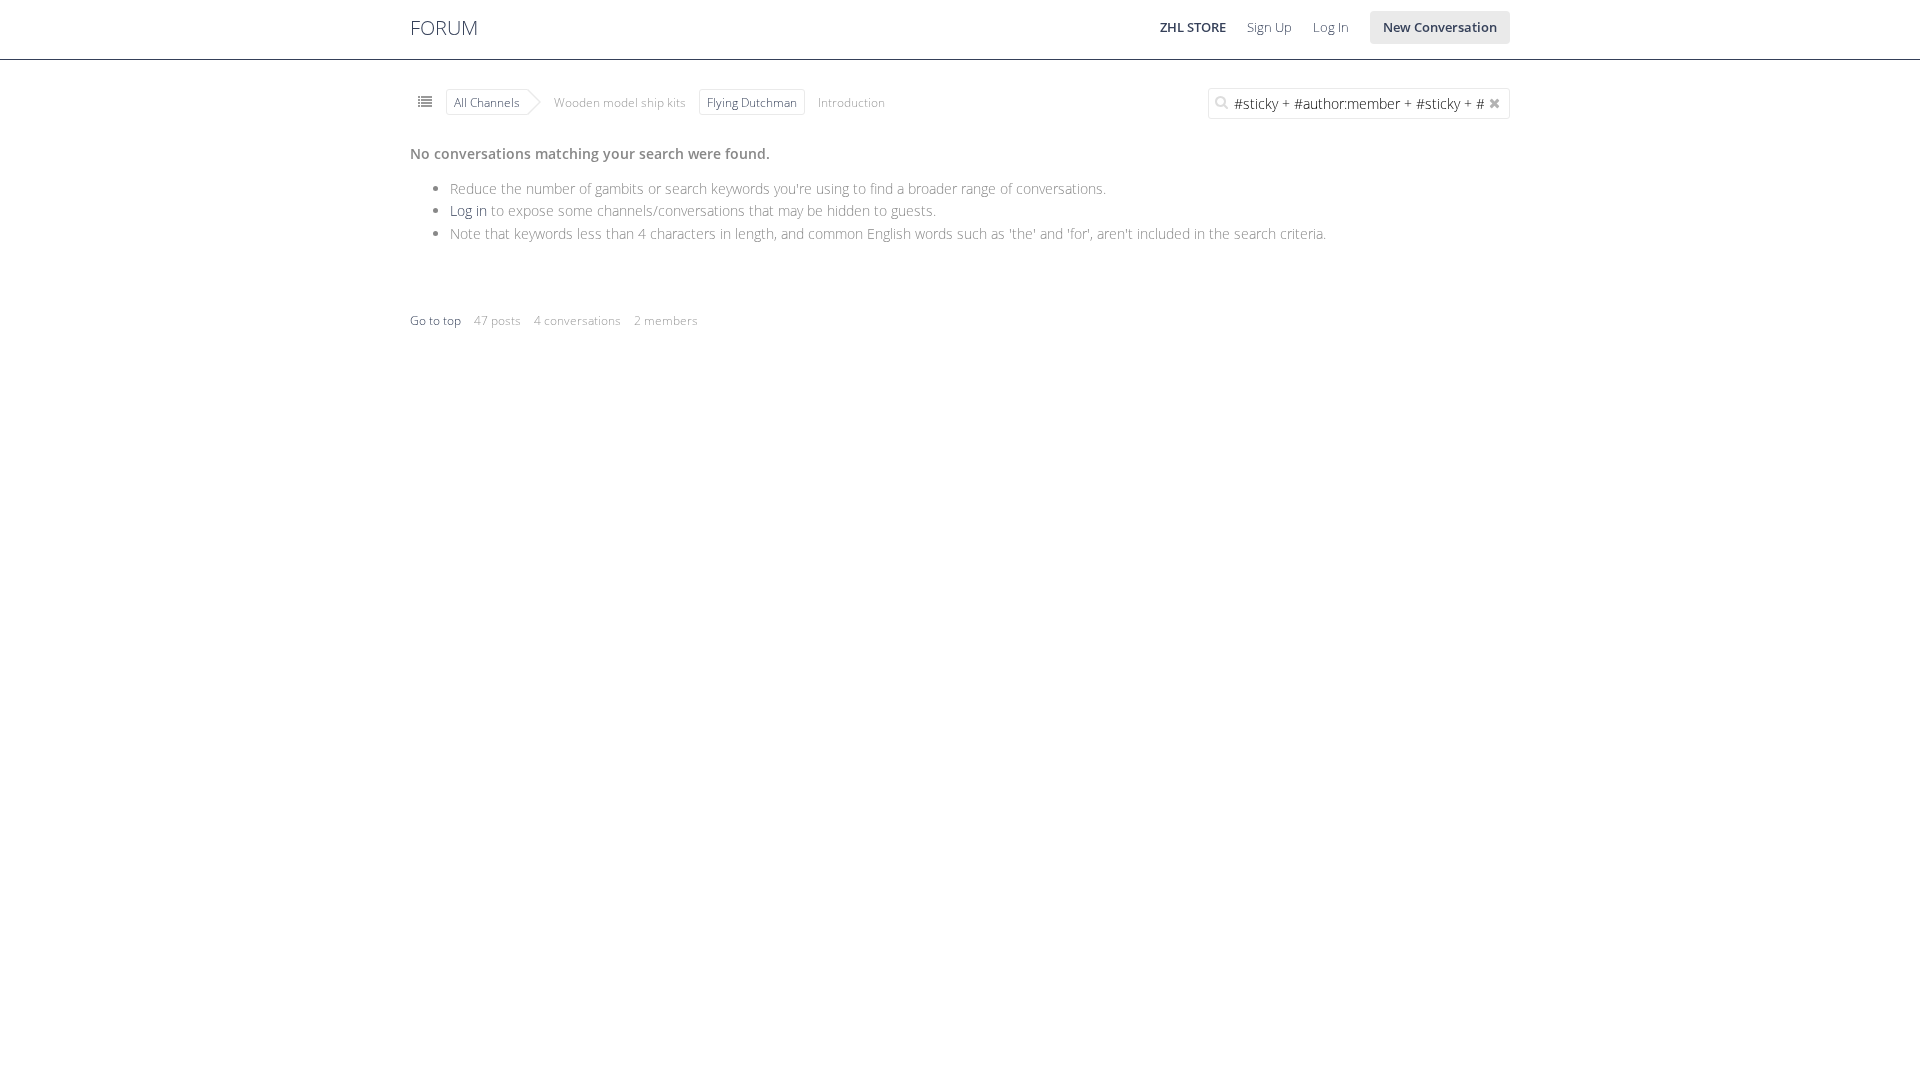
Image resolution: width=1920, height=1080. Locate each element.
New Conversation (1440, 27)
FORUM (444, 27)
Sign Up (1269, 27)
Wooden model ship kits (620, 102)
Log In (1331, 27)
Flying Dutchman (752, 102)
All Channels (487, 102)
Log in (468, 210)
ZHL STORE (1193, 27)
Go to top (435, 320)
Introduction (851, 102)
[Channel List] (425, 102)
